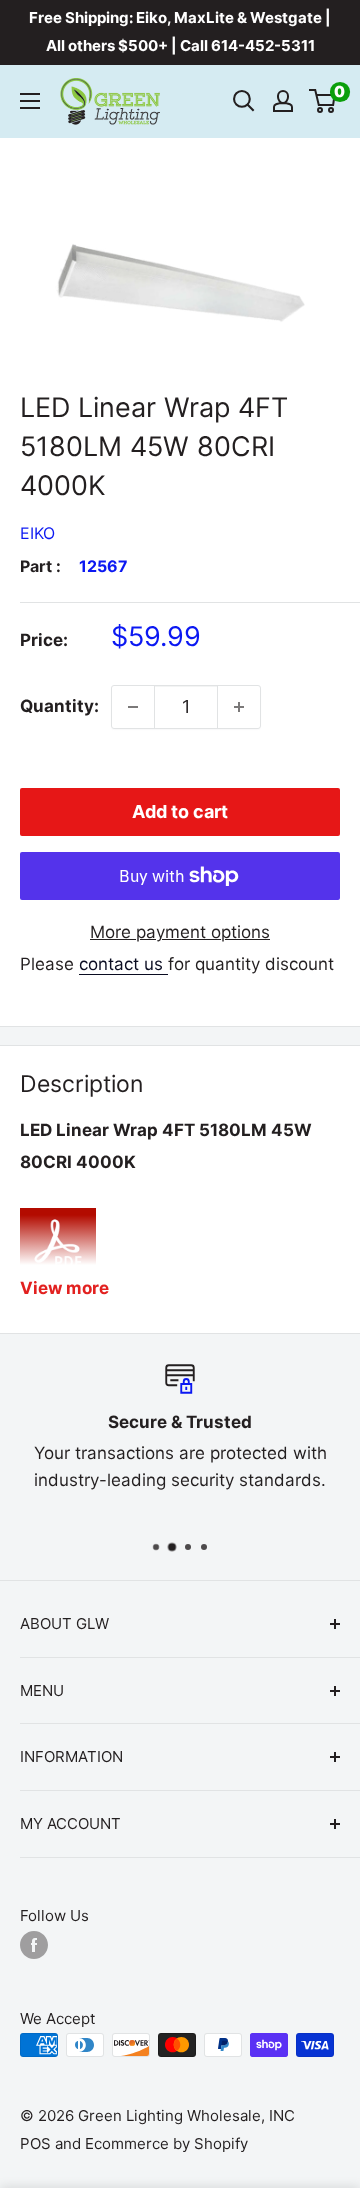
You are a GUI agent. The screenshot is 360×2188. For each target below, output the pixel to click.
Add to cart (180, 811)
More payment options (180, 932)
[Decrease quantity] (133, 707)
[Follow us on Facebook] (34, 1944)
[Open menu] (30, 101)
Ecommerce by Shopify (166, 2143)
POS (35, 2143)
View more (64, 1288)
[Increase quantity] (239, 707)
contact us (123, 964)
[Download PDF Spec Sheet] (58, 1206)
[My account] (283, 101)
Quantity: (59, 706)
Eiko (37, 533)
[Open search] (244, 101)
